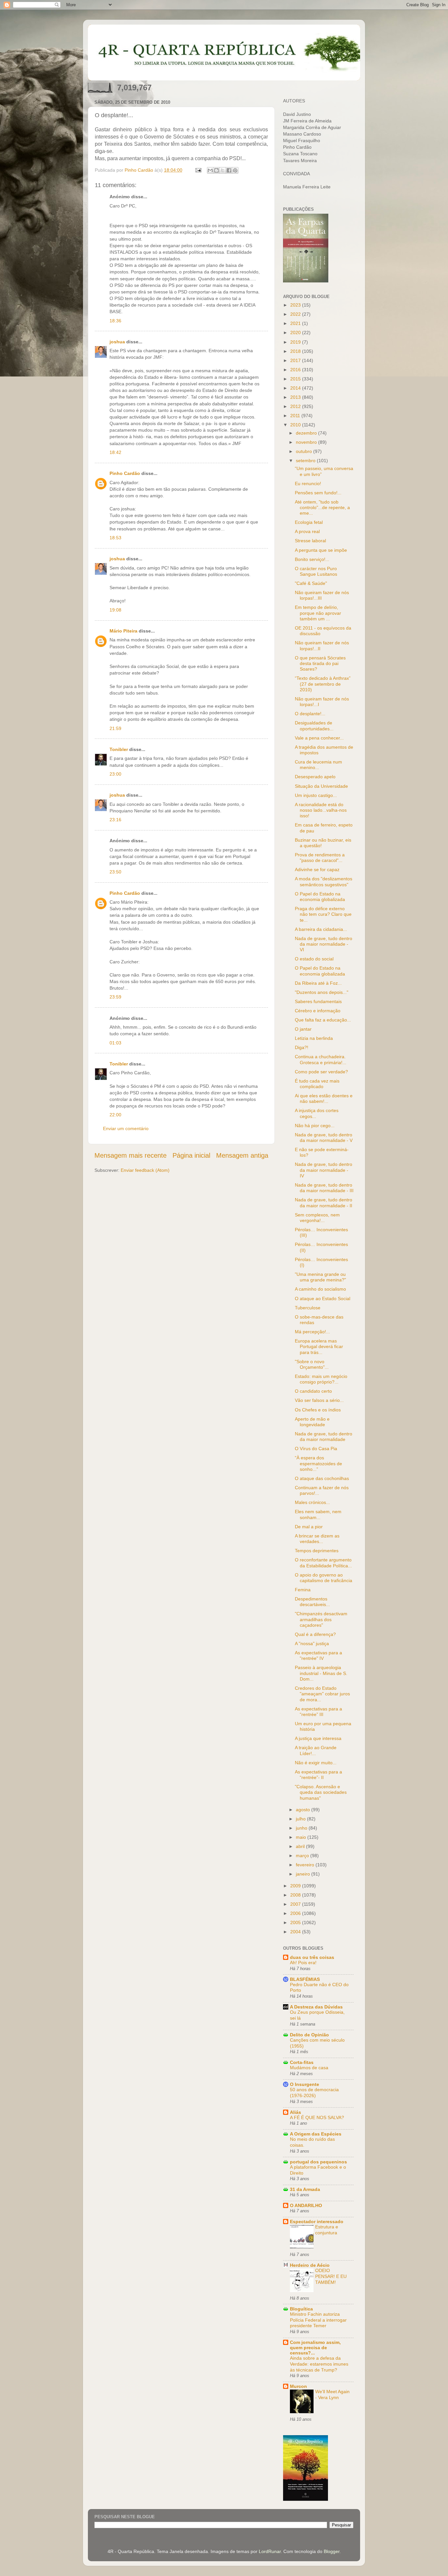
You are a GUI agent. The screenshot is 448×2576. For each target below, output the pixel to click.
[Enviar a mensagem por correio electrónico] (198, 170)
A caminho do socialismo (320, 1289)
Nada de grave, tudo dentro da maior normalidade (324, 1437)
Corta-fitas (302, 2062)
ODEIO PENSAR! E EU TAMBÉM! (331, 2276)
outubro (305, 451)
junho (302, 1828)
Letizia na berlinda (314, 1038)
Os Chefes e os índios (318, 1410)
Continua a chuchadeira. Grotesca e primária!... (321, 1059)
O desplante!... (310, 714)
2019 (296, 342)
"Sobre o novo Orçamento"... (312, 1364)
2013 (296, 397)
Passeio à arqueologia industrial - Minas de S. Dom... (321, 1673)
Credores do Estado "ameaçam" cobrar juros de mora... (322, 1694)
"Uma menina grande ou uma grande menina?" (320, 1277)
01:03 (115, 1043)
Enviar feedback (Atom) (145, 1170)
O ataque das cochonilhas (322, 1478)
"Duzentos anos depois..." (322, 992)
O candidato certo (313, 1391)
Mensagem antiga (242, 1155)
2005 (296, 1922)
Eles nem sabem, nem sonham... (318, 1514)
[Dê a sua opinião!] (216, 170)
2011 (296, 416)
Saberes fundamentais (318, 1001)
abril (301, 1846)
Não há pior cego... (315, 1126)
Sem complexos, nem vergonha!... (317, 1218)
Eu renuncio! (308, 483)
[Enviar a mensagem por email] (210, 170)
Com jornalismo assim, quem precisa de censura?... (315, 2348)
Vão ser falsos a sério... (319, 1400)
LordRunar (270, 2551)
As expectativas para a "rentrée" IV (318, 1655)
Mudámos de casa (309, 2068)
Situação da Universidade (321, 786)
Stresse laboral (310, 541)
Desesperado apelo (315, 777)
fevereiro (306, 1865)
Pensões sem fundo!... (318, 493)
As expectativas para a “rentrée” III (318, 1712)
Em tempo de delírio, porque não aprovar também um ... (318, 613)
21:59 (115, 728)
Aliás (295, 2112)
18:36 (115, 321)
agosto (304, 1810)
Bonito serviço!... (312, 559)
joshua (117, 342)
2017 (296, 360)
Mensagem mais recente (131, 1155)
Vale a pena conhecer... (319, 738)
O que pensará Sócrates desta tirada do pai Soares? (320, 664)
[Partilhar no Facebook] (229, 170)
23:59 (115, 997)
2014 (296, 388)
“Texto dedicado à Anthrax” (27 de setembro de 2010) (323, 684)
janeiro (304, 1874)
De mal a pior (309, 1527)
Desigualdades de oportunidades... (314, 726)
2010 (296, 425)
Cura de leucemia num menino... (318, 765)
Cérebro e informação (318, 1011)
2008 (296, 1895)
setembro (306, 461)
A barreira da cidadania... (321, 929)
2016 (296, 370)
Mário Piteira (123, 631)
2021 (296, 323)
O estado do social (314, 959)
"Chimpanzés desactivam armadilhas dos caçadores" (321, 1619)
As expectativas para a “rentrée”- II (318, 1775)
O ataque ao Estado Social (323, 1299)
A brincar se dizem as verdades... (317, 1539)
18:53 (115, 538)
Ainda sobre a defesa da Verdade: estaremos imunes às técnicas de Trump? (319, 2364)
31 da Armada (305, 2189)
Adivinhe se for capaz (317, 869)
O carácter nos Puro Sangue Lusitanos (316, 571)
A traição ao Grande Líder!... (316, 1750)
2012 (296, 406)
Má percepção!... (312, 1332)
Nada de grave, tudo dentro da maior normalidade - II (324, 1202)
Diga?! (302, 1047)
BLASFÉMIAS (305, 1979)
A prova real (307, 531)
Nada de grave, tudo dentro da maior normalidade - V (324, 1138)
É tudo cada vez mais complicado (317, 1084)
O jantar (303, 1029)
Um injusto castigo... (316, 795)
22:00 (115, 1115)
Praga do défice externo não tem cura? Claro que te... (323, 914)
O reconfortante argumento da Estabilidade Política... (323, 1563)
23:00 (115, 774)
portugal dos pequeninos (318, 2162)
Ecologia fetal (309, 522)
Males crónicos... (312, 1502)
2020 (296, 333)
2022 (296, 314)
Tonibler (119, 749)
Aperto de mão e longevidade (312, 1422)
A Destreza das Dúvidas (316, 2007)
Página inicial (191, 1155)
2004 (296, 1932)
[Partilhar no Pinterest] (235, 170)
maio (302, 1837)
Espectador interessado (317, 2222)
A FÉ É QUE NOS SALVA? (317, 2118)
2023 (296, 305)
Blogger (332, 2551)
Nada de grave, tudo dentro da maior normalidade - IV (324, 1170)
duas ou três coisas (312, 1957)
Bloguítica (301, 2309)
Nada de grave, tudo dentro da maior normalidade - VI (324, 944)
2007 (296, 1904)
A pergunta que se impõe (321, 550)
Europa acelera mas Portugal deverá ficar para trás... (319, 1347)
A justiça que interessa (318, 1738)
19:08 (115, 610)
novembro (307, 442)
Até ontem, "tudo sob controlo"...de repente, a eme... (322, 508)
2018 (296, 351)
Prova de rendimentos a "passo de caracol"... (320, 858)
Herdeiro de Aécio (310, 2265)
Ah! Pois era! (303, 1963)
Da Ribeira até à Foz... (318, 983)
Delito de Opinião (309, 2035)
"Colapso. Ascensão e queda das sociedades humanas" (321, 1792)
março (303, 1856)
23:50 (115, 872)
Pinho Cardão (125, 473)
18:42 (115, 452)
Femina (303, 1590)
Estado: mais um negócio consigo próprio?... (321, 1379)
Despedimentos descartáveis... (312, 1602)
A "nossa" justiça (312, 1643)
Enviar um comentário (126, 1128)
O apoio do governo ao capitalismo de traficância (324, 1578)
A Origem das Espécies (316, 2134)
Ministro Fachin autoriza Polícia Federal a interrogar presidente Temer (318, 2320)
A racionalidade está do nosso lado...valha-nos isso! (321, 810)
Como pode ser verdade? (321, 1072)
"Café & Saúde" (311, 583)
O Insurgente (305, 2084)
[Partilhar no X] (223, 170)
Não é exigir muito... (316, 1763)
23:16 (115, 820)
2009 (296, 1886)
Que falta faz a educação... (323, 1020)
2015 (296, 379)
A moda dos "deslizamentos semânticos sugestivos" (324, 881)
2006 (296, 1913)
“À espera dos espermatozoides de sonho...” (318, 1463)
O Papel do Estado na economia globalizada (320, 897)
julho (301, 1819)
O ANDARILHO (306, 2205)
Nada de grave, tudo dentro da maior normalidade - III (324, 1188)
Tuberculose (308, 1308)
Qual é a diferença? (315, 1634)
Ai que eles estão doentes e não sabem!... (324, 1098)
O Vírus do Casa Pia (316, 1449)
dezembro (307, 433)
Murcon (298, 2386)
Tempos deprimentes (317, 1551)
